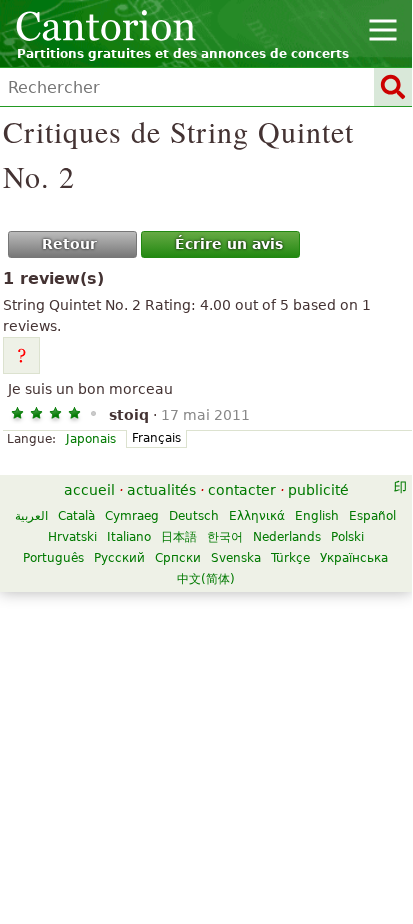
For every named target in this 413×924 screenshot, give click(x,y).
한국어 (225, 537)
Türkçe (290, 558)
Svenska (236, 558)
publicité (318, 490)
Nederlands (287, 537)
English (317, 516)
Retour (69, 244)
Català (76, 516)
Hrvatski (72, 537)
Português (53, 558)
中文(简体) (206, 579)
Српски (178, 558)
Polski (347, 537)
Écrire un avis (229, 244)
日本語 (179, 537)
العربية (31, 516)
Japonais (91, 439)
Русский (119, 558)
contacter (242, 490)
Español (372, 516)
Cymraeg (132, 516)
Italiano (129, 537)
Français (156, 438)
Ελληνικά (257, 516)
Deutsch (194, 516)
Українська (354, 558)
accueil (89, 490)
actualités (161, 490)
